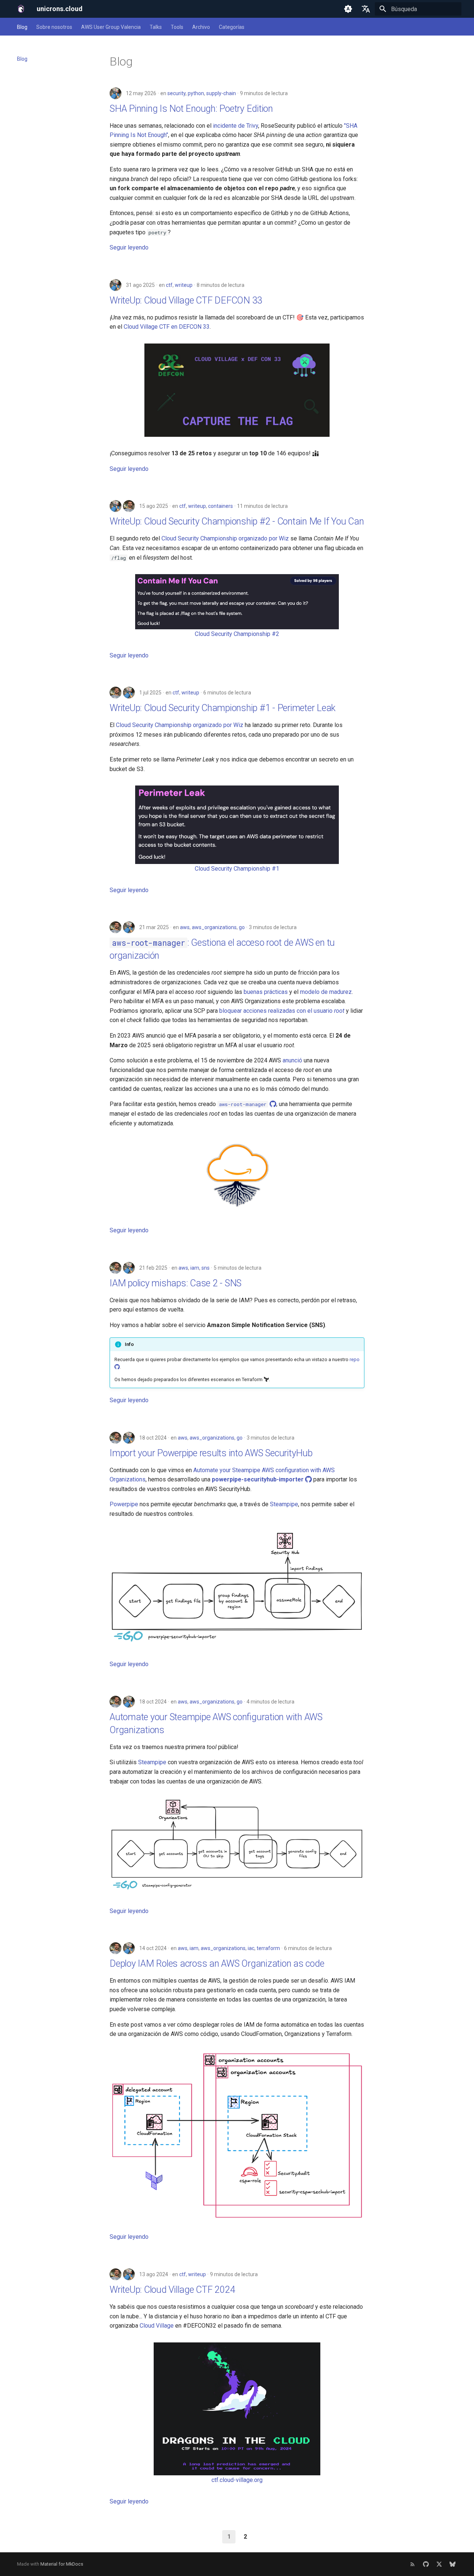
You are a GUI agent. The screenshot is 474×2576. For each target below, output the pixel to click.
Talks (156, 27)
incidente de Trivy (236, 126)
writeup (184, 285)
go (242, 927)
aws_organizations (214, 927)
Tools (177, 27)
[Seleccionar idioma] (366, 9)
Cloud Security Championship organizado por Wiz (225, 538)
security (176, 93)
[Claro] (348, 9)
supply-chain (221, 93)
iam (195, 1268)
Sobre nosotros (54, 27)
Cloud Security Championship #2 (237, 634)
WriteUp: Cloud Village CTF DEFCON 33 (186, 300)
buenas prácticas (266, 992)
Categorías (232, 27)
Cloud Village (157, 2326)
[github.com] (426, 2564)
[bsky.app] (453, 2564)
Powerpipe (124, 1504)
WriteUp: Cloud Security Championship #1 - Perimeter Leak (223, 708)
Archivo (201, 27)
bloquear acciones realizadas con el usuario (282, 1011)
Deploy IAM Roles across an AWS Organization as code (217, 1964)
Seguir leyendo (129, 247)
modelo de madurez (326, 992)
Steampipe (284, 1504)
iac (251, 1948)
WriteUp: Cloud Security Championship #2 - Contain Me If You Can (237, 521)
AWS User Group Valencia (111, 27)
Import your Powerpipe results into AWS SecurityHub (211, 1453)
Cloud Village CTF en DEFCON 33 (167, 327)
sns (206, 1268)
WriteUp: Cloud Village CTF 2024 (172, 2290)
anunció (292, 1060)
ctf (169, 285)
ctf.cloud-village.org (237, 2480)
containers (221, 506)
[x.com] (439, 2564)
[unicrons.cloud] (21, 9)
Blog (22, 27)
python (196, 93)
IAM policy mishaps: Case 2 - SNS (176, 1283)
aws (185, 927)
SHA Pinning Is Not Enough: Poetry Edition (191, 109)
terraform (268, 1948)
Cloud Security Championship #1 (237, 869)
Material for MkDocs (62, 2564)
